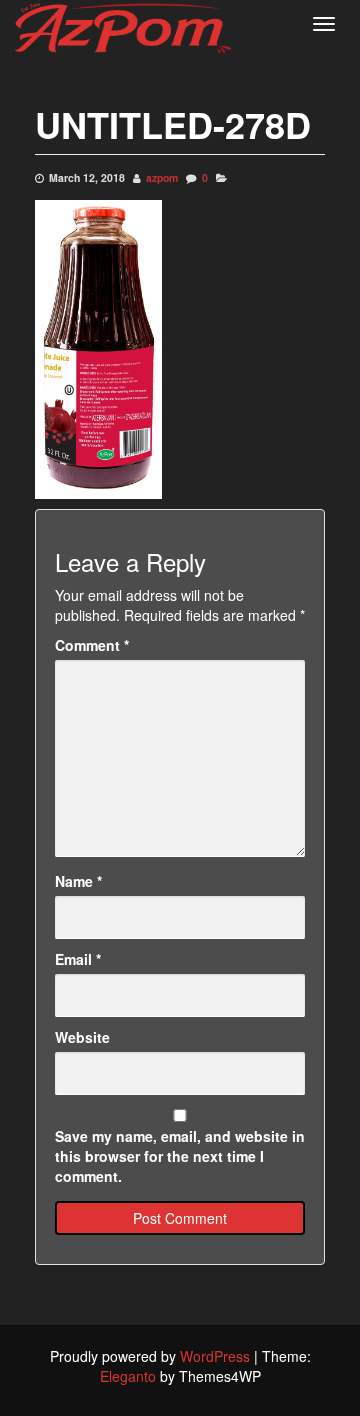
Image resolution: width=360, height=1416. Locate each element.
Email (78, 959)
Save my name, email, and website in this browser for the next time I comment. (180, 1156)
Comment (92, 645)
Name (78, 881)
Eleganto (128, 1376)
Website (82, 1037)
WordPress (215, 1356)
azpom (162, 177)
